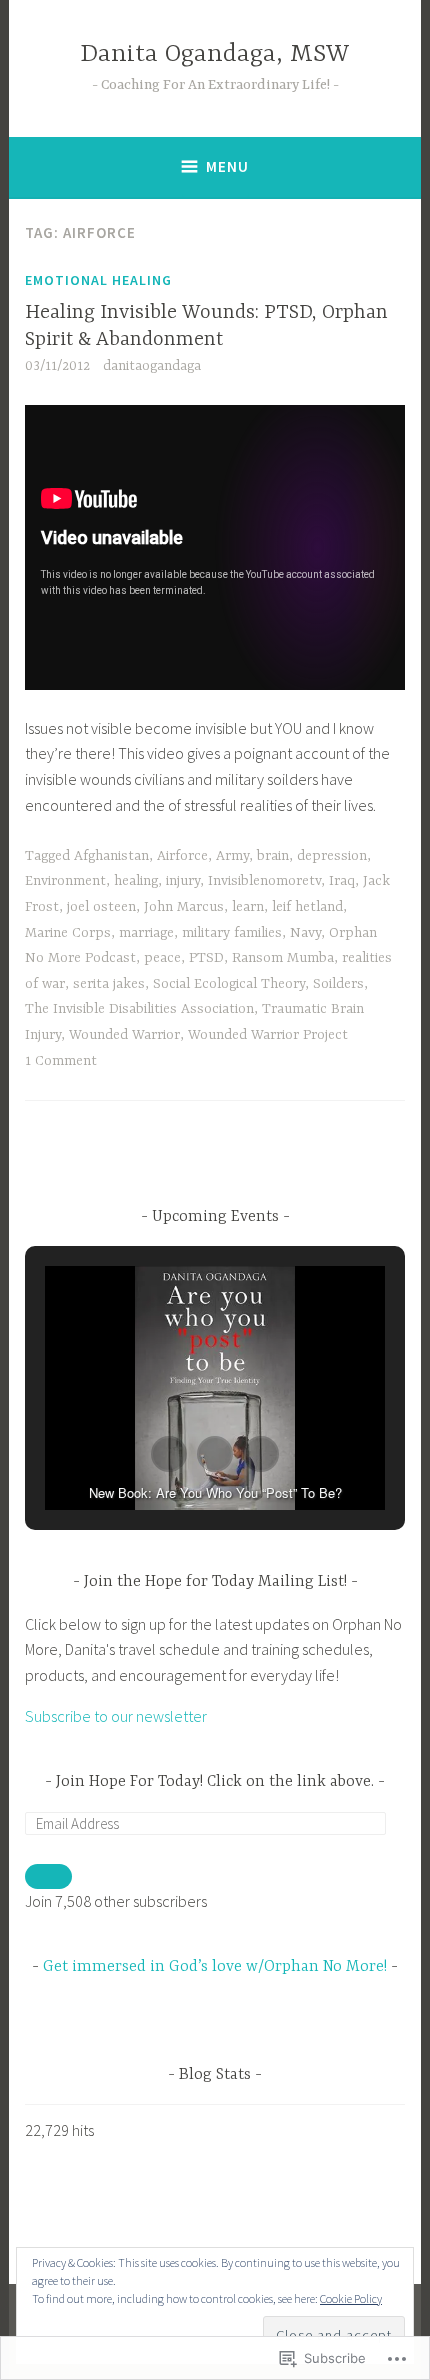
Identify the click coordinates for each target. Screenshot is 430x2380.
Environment (65, 881)
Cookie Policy (351, 2298)
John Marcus (184, 907)
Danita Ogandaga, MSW (215, 54)
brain (273, 856)
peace (162, 958)
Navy (305, 933)
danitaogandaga (152, 366)
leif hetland (307, 907)
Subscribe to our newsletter (116, 1716)
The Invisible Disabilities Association (139, 1009)
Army (232, 856)
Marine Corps (68, 933)
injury (183, 881)
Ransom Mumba (283, 958)
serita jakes (109, 984)
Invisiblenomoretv (264, 881)
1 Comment (61, 1061)
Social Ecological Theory (229, 984)
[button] (169, 1454)
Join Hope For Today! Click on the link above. (215, 1782)
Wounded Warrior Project (268, 1035)
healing (136, 881)
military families (232, 933)
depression (332, 856)
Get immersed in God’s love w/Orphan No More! (215, 1967)
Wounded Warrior (124, 1035)
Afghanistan (111, 856)
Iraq (342, 881)
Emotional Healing (98, 280)
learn (248, 907)
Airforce (182, 856)
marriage (146, 933)
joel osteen (101, 907)
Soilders (338, 984)
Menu (227, 166)
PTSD (206, 958)
